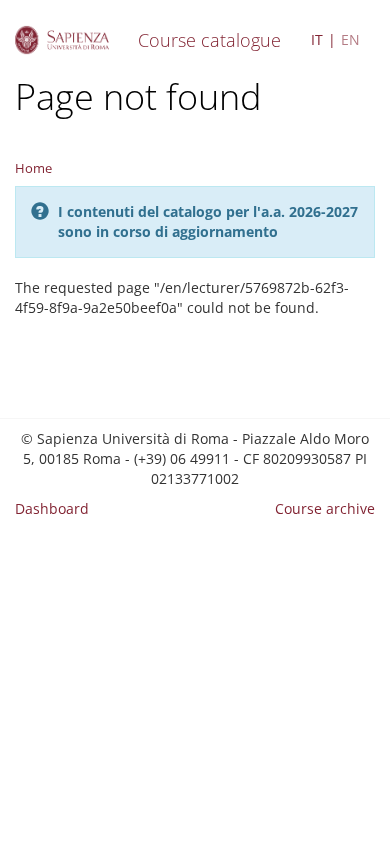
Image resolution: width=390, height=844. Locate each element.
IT (317, 39)
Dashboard (52, 508)
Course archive (325, 508)
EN (350, 39)
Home (33, 168)
